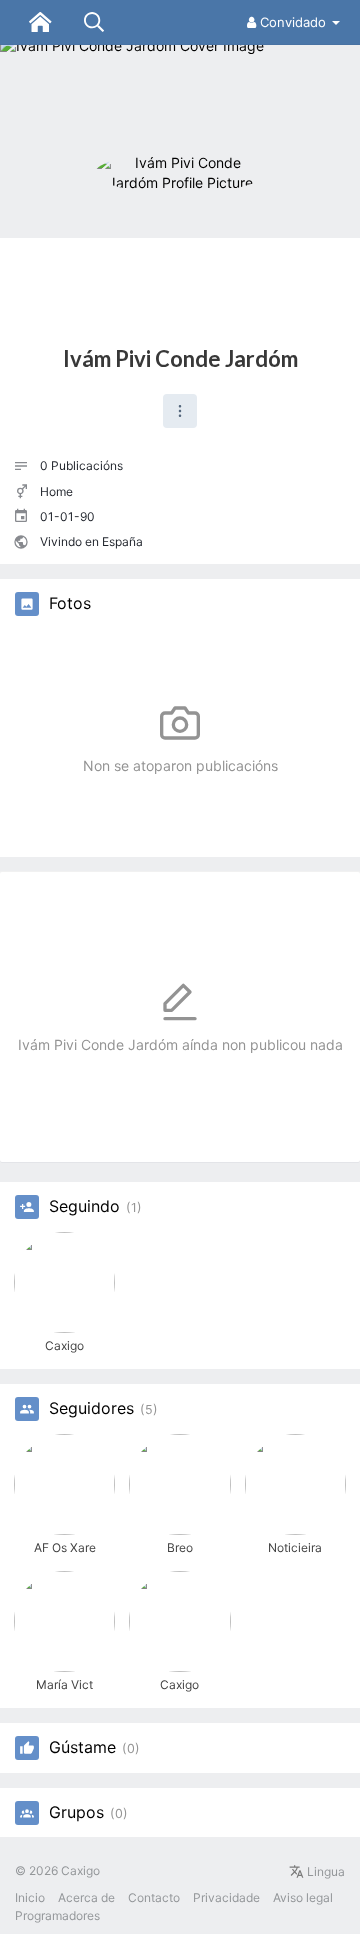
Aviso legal (303, 1897)
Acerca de (86, 1897)
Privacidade (226, 1897)
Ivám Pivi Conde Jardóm (180, 358)
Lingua (324, 1871)
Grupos (76, 1813)
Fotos (70, 604)
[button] (180, 411)
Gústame (82, 1748)
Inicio (30, 1897)
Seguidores (91, 1409)
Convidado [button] (293, 22)
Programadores (57, 1915)
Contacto (154, 1897)
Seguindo (84, 1207)
